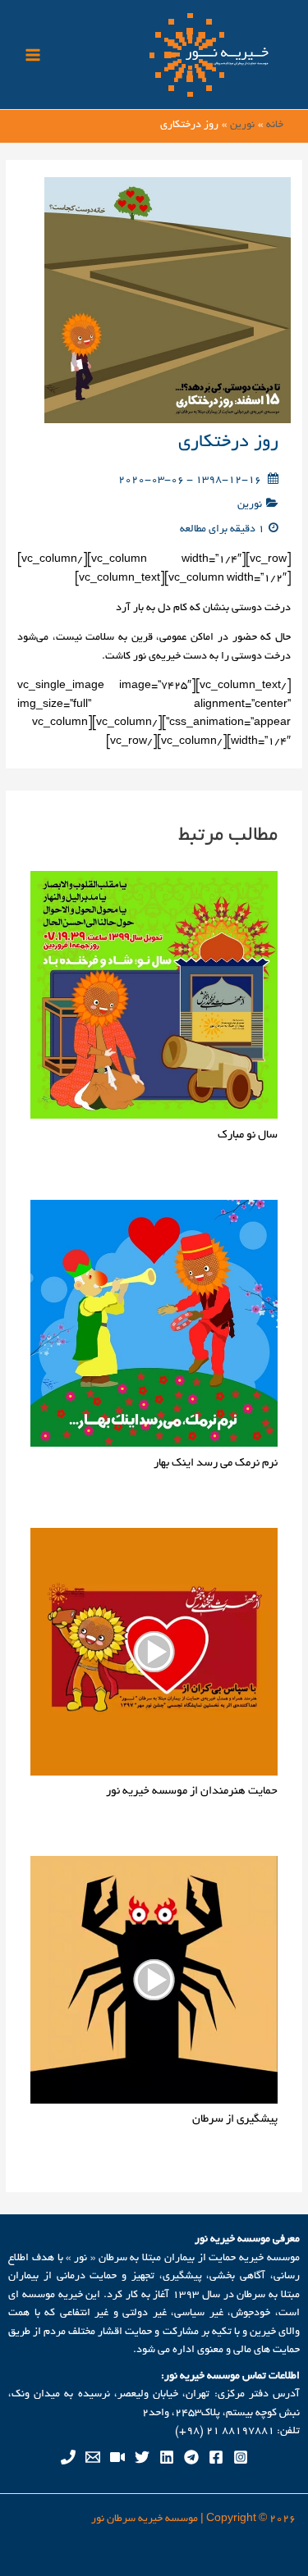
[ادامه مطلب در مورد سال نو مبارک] (154, 997)
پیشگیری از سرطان (235, 2120)
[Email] (93, 2457)
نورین (250, 505)
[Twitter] (142, 2457)
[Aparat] (117, 2457)
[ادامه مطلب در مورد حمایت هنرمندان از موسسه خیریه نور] (154, 1653)
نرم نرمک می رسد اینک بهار (216, 1464)
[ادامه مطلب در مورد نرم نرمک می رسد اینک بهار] (154, 1325)
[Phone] (68, 2457)
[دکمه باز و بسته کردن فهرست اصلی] (33, 55)
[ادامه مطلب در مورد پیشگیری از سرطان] (154, 1982)
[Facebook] (216, 2457)
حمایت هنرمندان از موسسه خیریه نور (192, 1792)
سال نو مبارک (248, 1135)
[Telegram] (191, 2457)
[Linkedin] (167, 2457)
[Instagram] (241, 2457)
